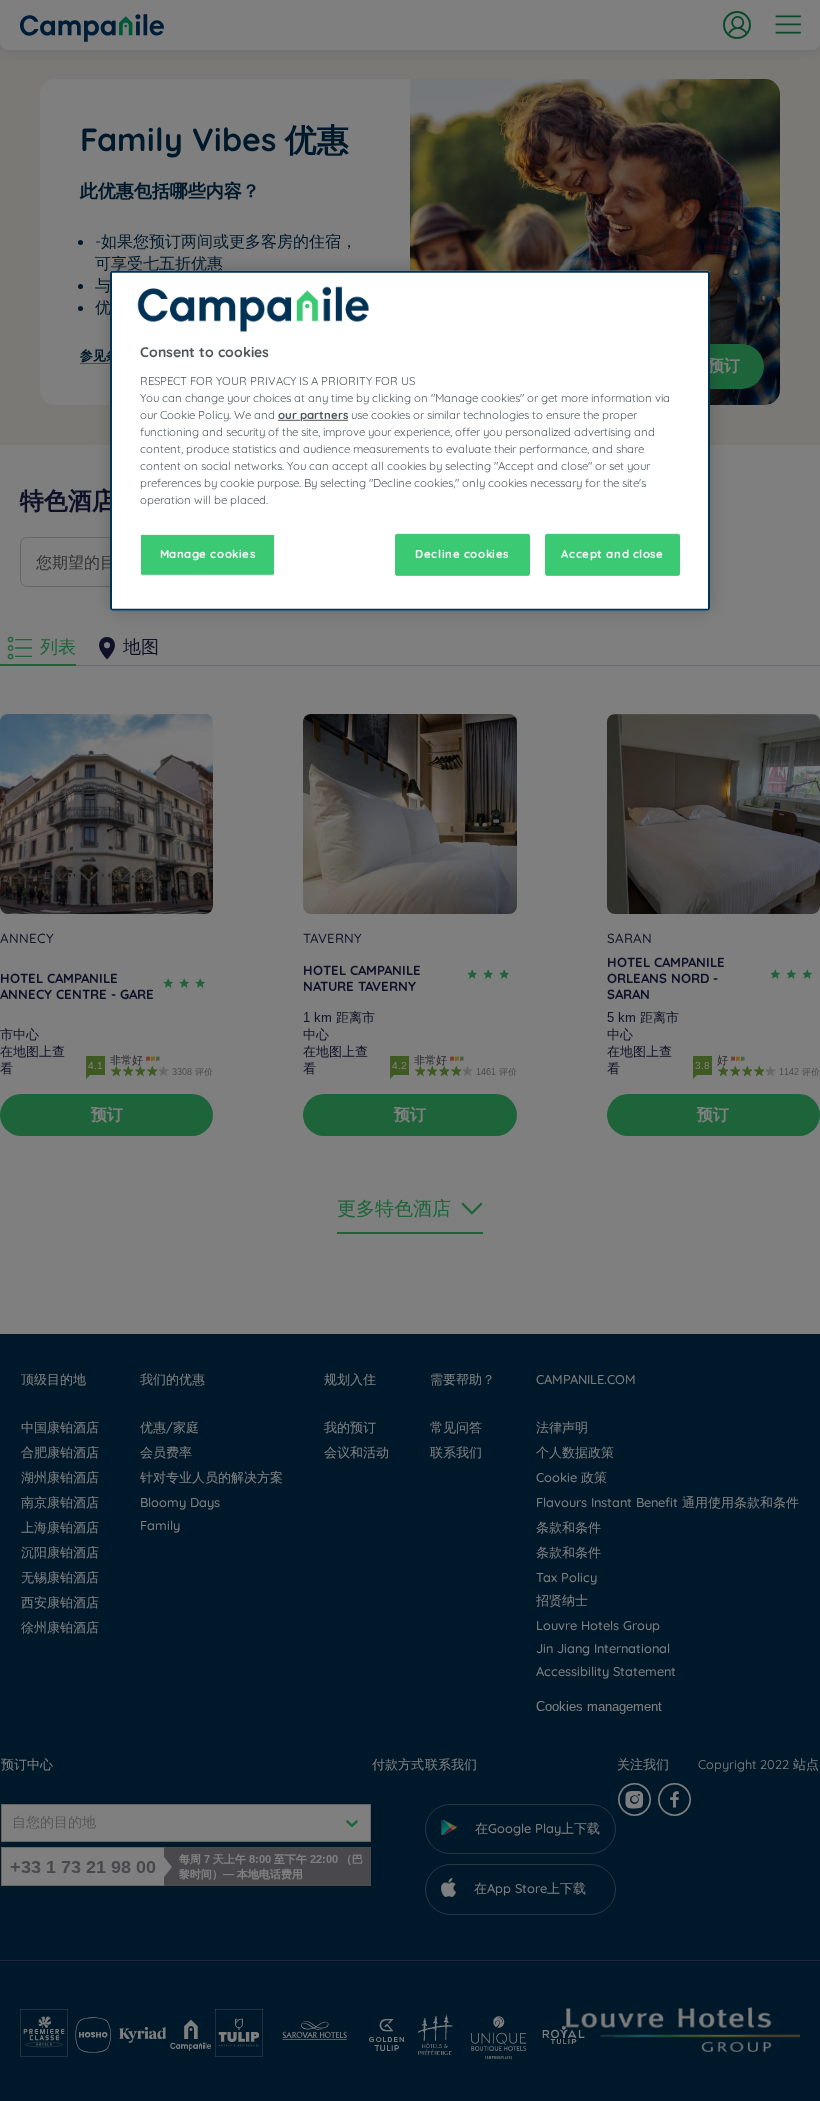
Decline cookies (462, 554)
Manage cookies (208, 554)
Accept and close (612, 554)
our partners (313, 415)
